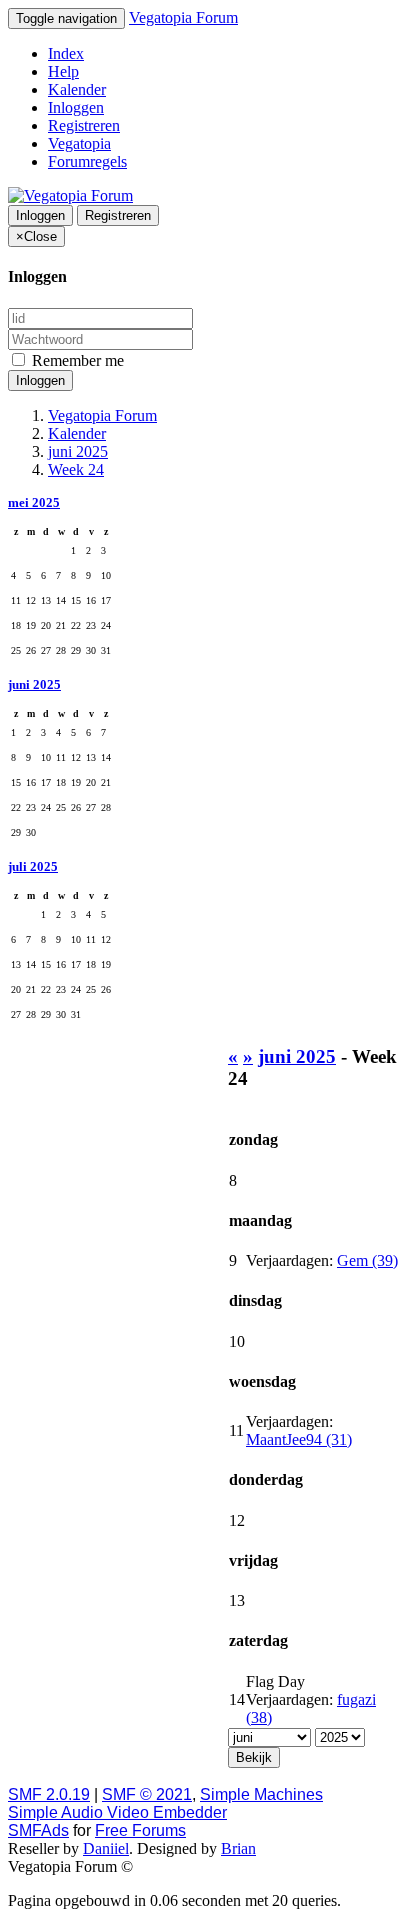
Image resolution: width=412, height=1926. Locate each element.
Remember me (76, 360)
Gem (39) (367, 1260)
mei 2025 (34, 502)
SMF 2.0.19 (49, 1794)
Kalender (77, 89)
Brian (238, 1848)
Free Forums (140, 1830)
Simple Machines (261, 1794)
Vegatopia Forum (183, 17)
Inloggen (76, 107)
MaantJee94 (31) (299, 1439)
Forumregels (87, 161)
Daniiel (106, 1848)
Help (63, 71)
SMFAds (38, 1830)
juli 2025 (33, 866)
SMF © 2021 (147, 1794)
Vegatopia (79, 143)
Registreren (84, 125)
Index (66, 53)
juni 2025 (34, 684)
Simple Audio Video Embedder (117, 1812)
